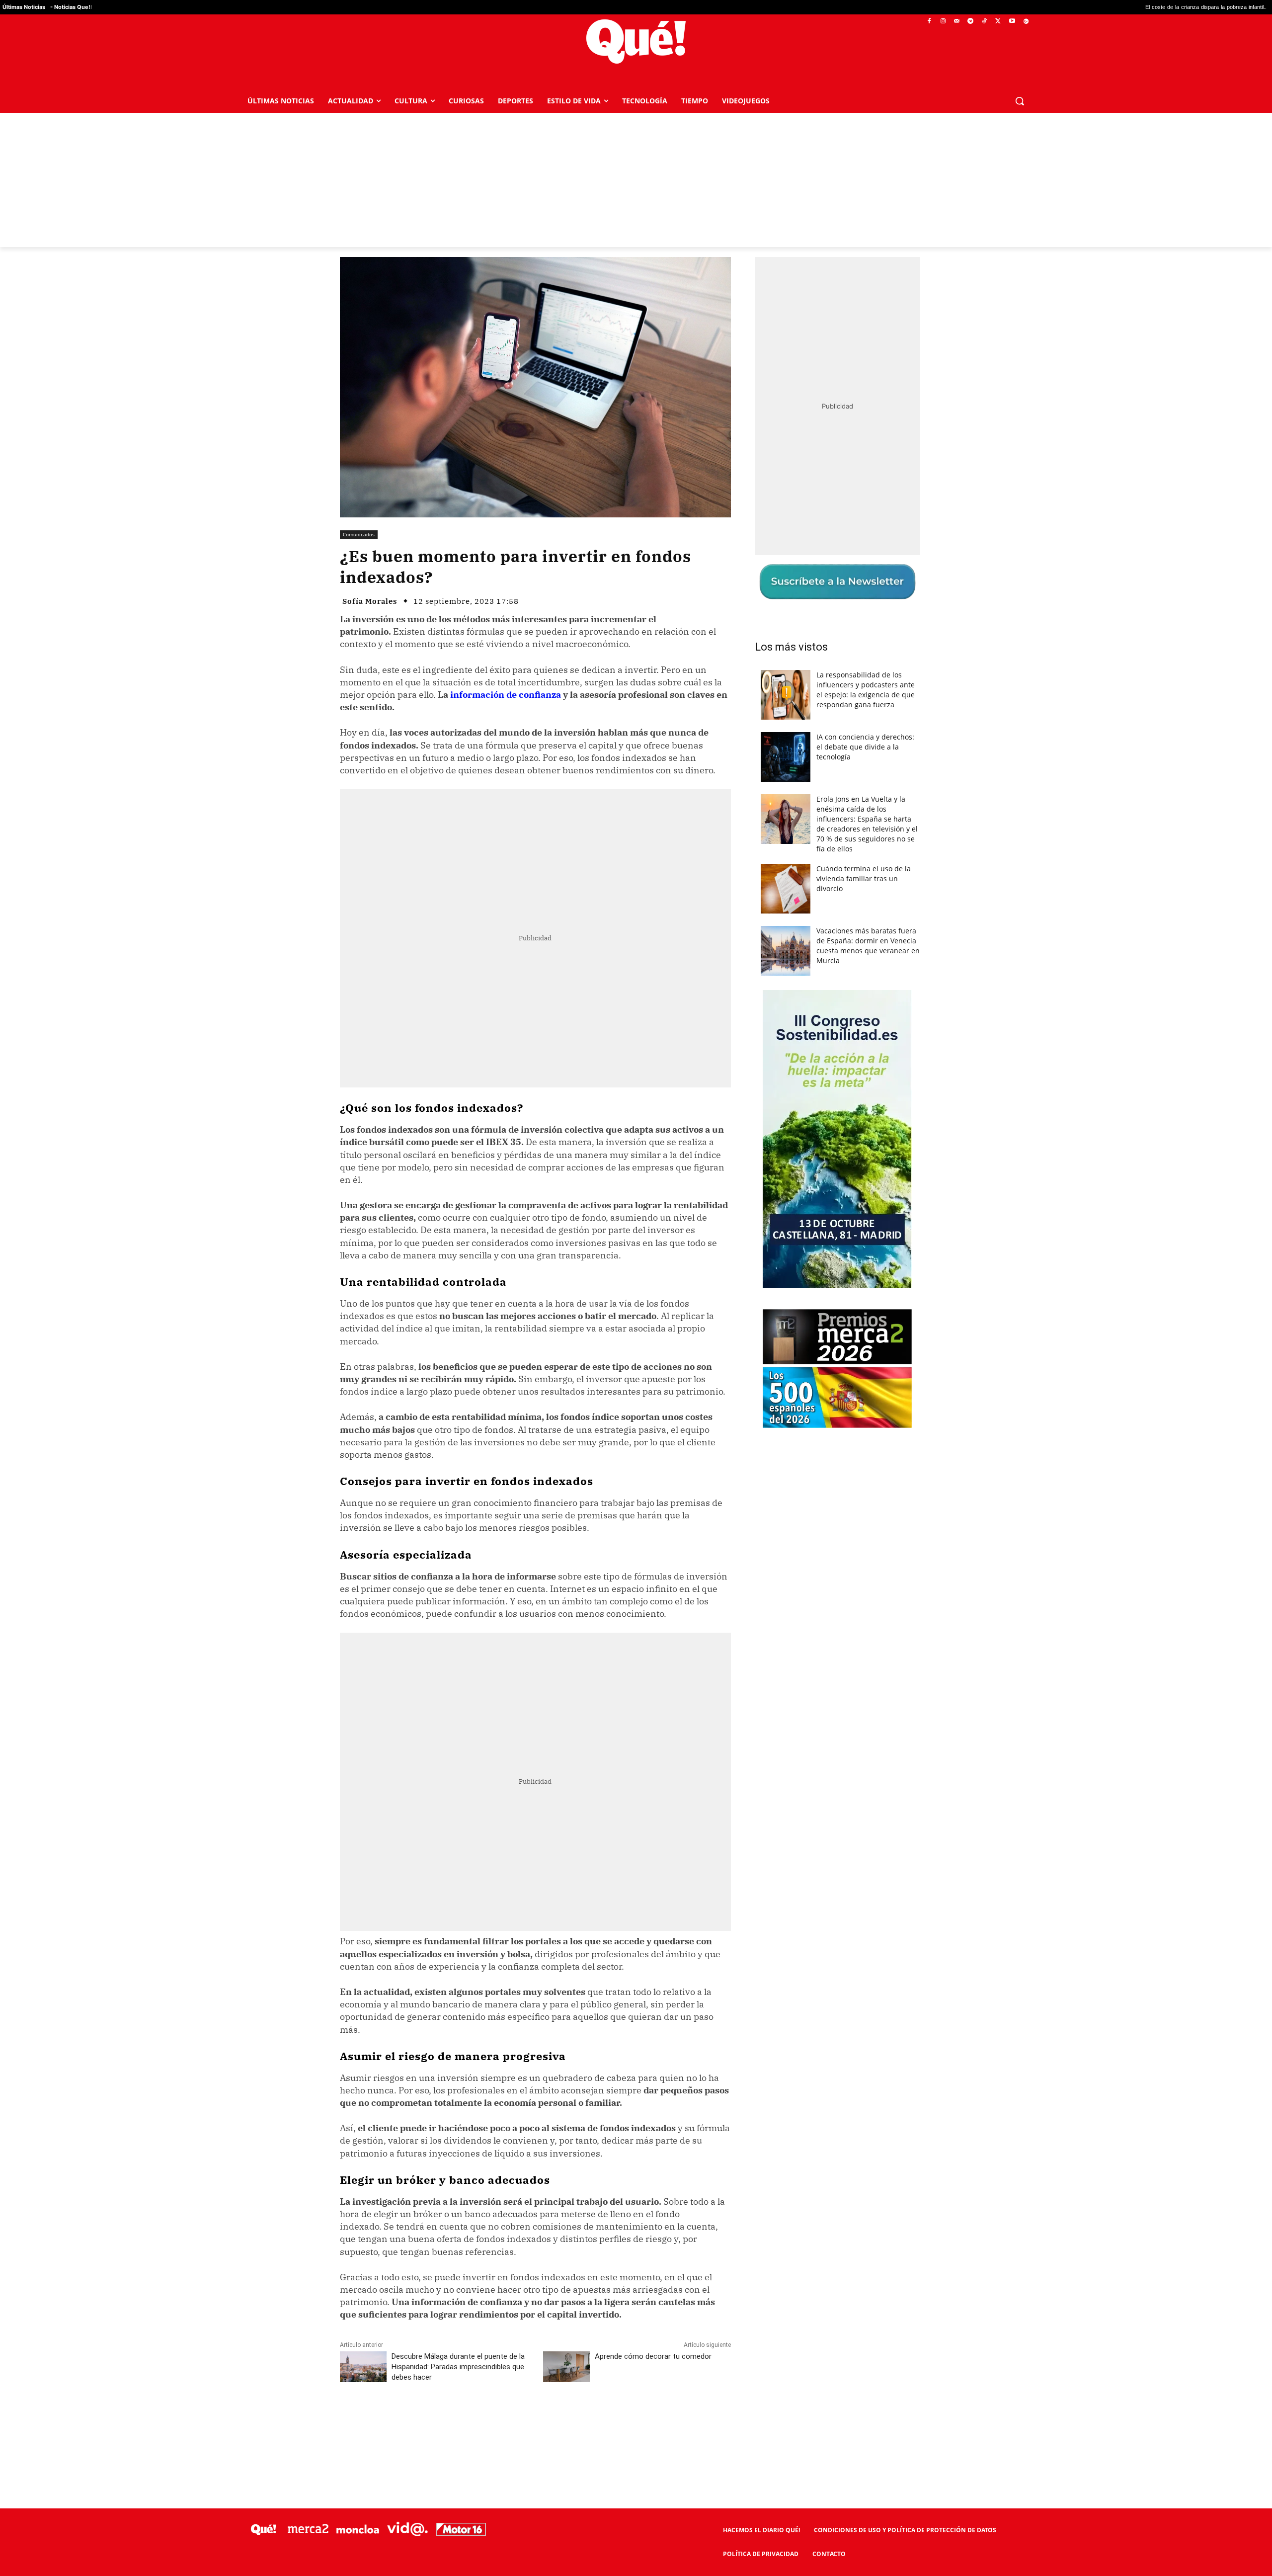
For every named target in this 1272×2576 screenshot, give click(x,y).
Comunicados (359, 534)
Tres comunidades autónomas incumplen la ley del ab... (1194, 7)
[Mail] (957, 22)
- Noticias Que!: (71, 7)
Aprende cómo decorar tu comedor (653, 2356)
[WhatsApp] (489, 2421)
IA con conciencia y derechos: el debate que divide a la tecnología (865, 747)
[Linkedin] (535, 2421)
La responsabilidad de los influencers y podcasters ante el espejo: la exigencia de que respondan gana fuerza (866, 690)
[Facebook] (929, 22)
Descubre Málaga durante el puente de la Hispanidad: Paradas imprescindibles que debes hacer (458, 2367)
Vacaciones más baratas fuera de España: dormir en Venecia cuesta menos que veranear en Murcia (868, 946)
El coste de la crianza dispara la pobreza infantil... (1050, 7)
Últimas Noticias (24, 7)
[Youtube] (1012, 22)
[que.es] (636, 42)
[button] (1020, 101)
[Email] (558, 2421)
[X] (998, 22)
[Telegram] (971, 22)
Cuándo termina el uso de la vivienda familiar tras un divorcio (864, 878)
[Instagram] (943, 22)
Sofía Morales (370, 601)
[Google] (1026, 22)
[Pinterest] (467, 2421)
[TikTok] (985, 22)
